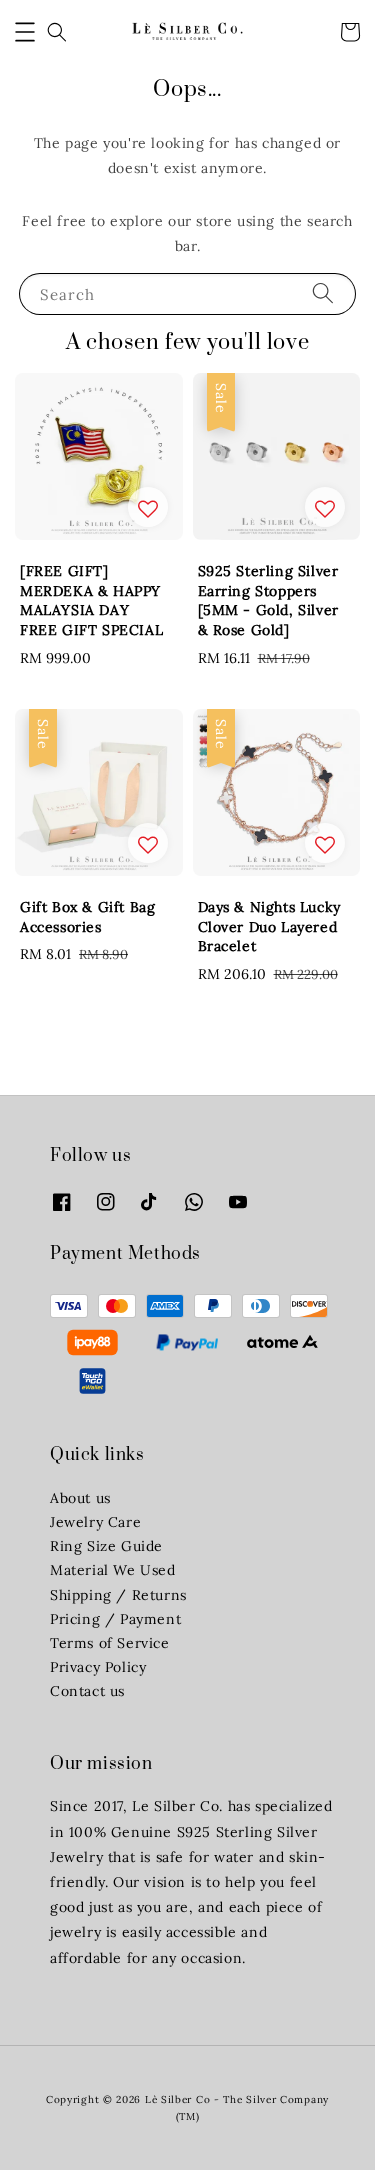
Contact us (87, 1691)
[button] (25, 32)
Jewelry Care (95, 1522)
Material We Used (113, 1570)
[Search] (323, 293)
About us (80, 1498)
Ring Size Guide (106, 1546)
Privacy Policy (98, 1667)
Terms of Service (110, 1643)
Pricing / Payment (115, 1619)
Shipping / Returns (118, 1595)
